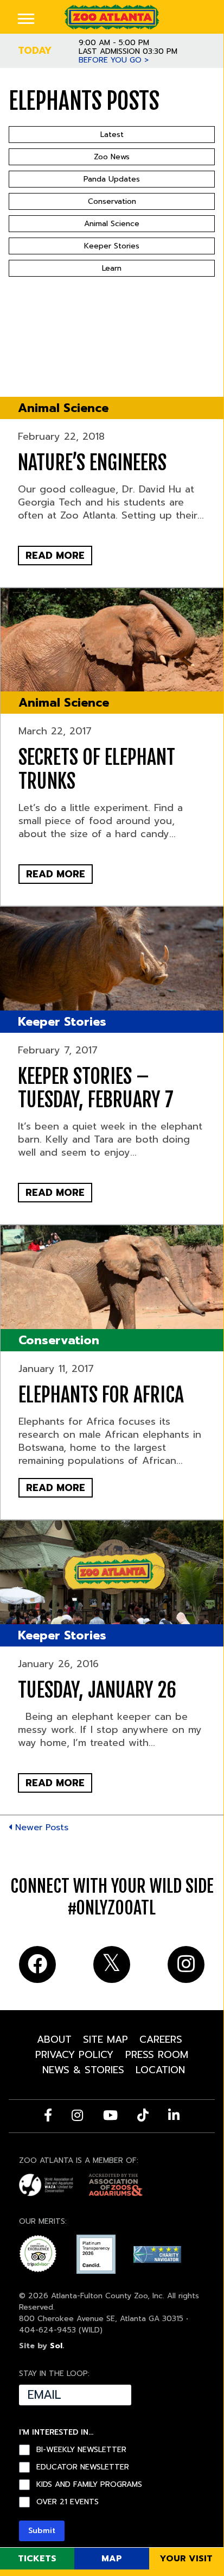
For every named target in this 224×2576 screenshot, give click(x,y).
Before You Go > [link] (114, 60)
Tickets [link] (37, 2559)
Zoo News (112, 157)
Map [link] (112, 2559)
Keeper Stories (112, 246)
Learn (112, 268)
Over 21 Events (68, 2502)
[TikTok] (143, 2115)
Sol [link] (56, 2346)
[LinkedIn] (174, 2115)
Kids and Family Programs (89, 2485)
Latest (112, 135)
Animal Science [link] (63, 408)
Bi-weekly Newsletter (81, 2450)
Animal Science (112, 224)
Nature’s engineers (92, 463)
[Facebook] (48, 2115)
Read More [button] (55, 556)
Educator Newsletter (83, 2467)
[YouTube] (110, 2115)
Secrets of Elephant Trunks (97, 769)
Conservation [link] (59, 1340)
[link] (111, 17)
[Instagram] (77, 2115)
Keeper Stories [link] (62, 1022)
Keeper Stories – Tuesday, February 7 (96, 1088)
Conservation (112, 201)
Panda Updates (112, 179)
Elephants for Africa (101, 1395)
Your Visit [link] (186, 2559)
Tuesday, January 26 (97, 1690)
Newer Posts (40, 1827)
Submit (42, 2531)
